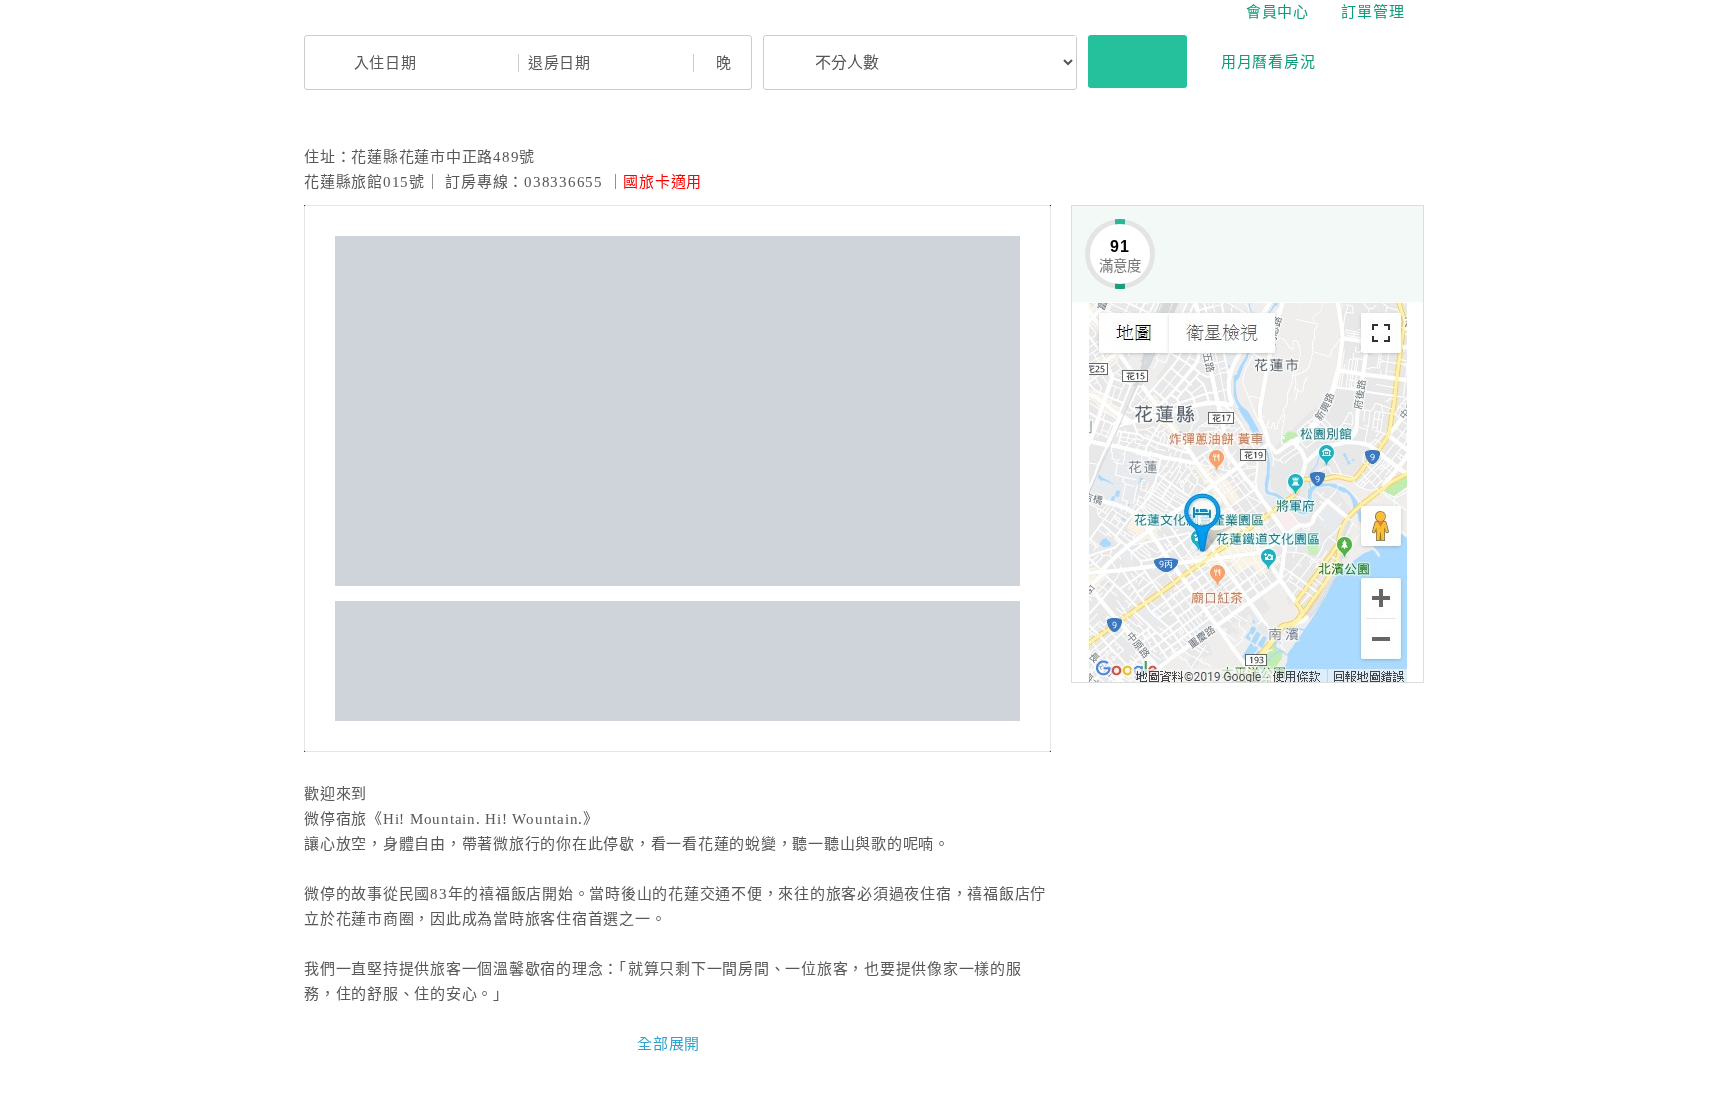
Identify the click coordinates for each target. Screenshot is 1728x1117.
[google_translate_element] (1419, 12)
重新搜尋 (1137, 61)
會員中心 (1274, 12)
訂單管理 (1372, 12)
